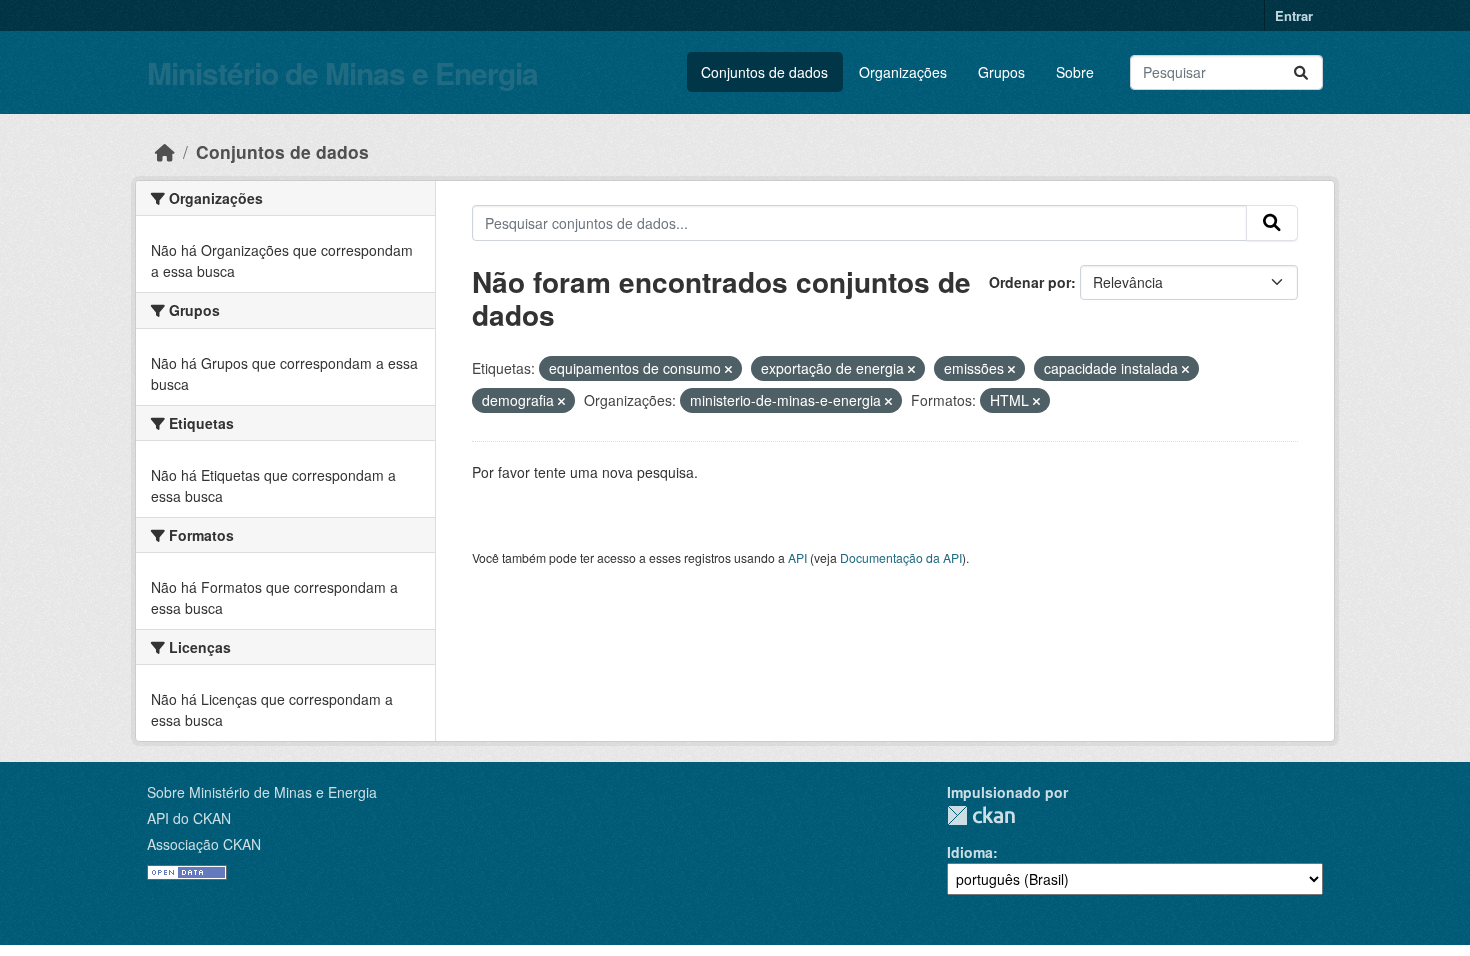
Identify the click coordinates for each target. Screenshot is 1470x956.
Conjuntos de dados (764, 72)
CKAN (981, 815)
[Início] (165, 151)
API (797, 557)
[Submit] (1301, 72)
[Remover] (728, 369)
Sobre (1075, 72)
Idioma (970, 852)
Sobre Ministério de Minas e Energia (262, 792)
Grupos (1001, 72)
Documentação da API (901, 557)
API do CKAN (189, 818)
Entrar (1294, 15)
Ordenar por (1030, 282)
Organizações (903, 72)
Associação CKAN (204, 844)
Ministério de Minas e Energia (342, 72)
